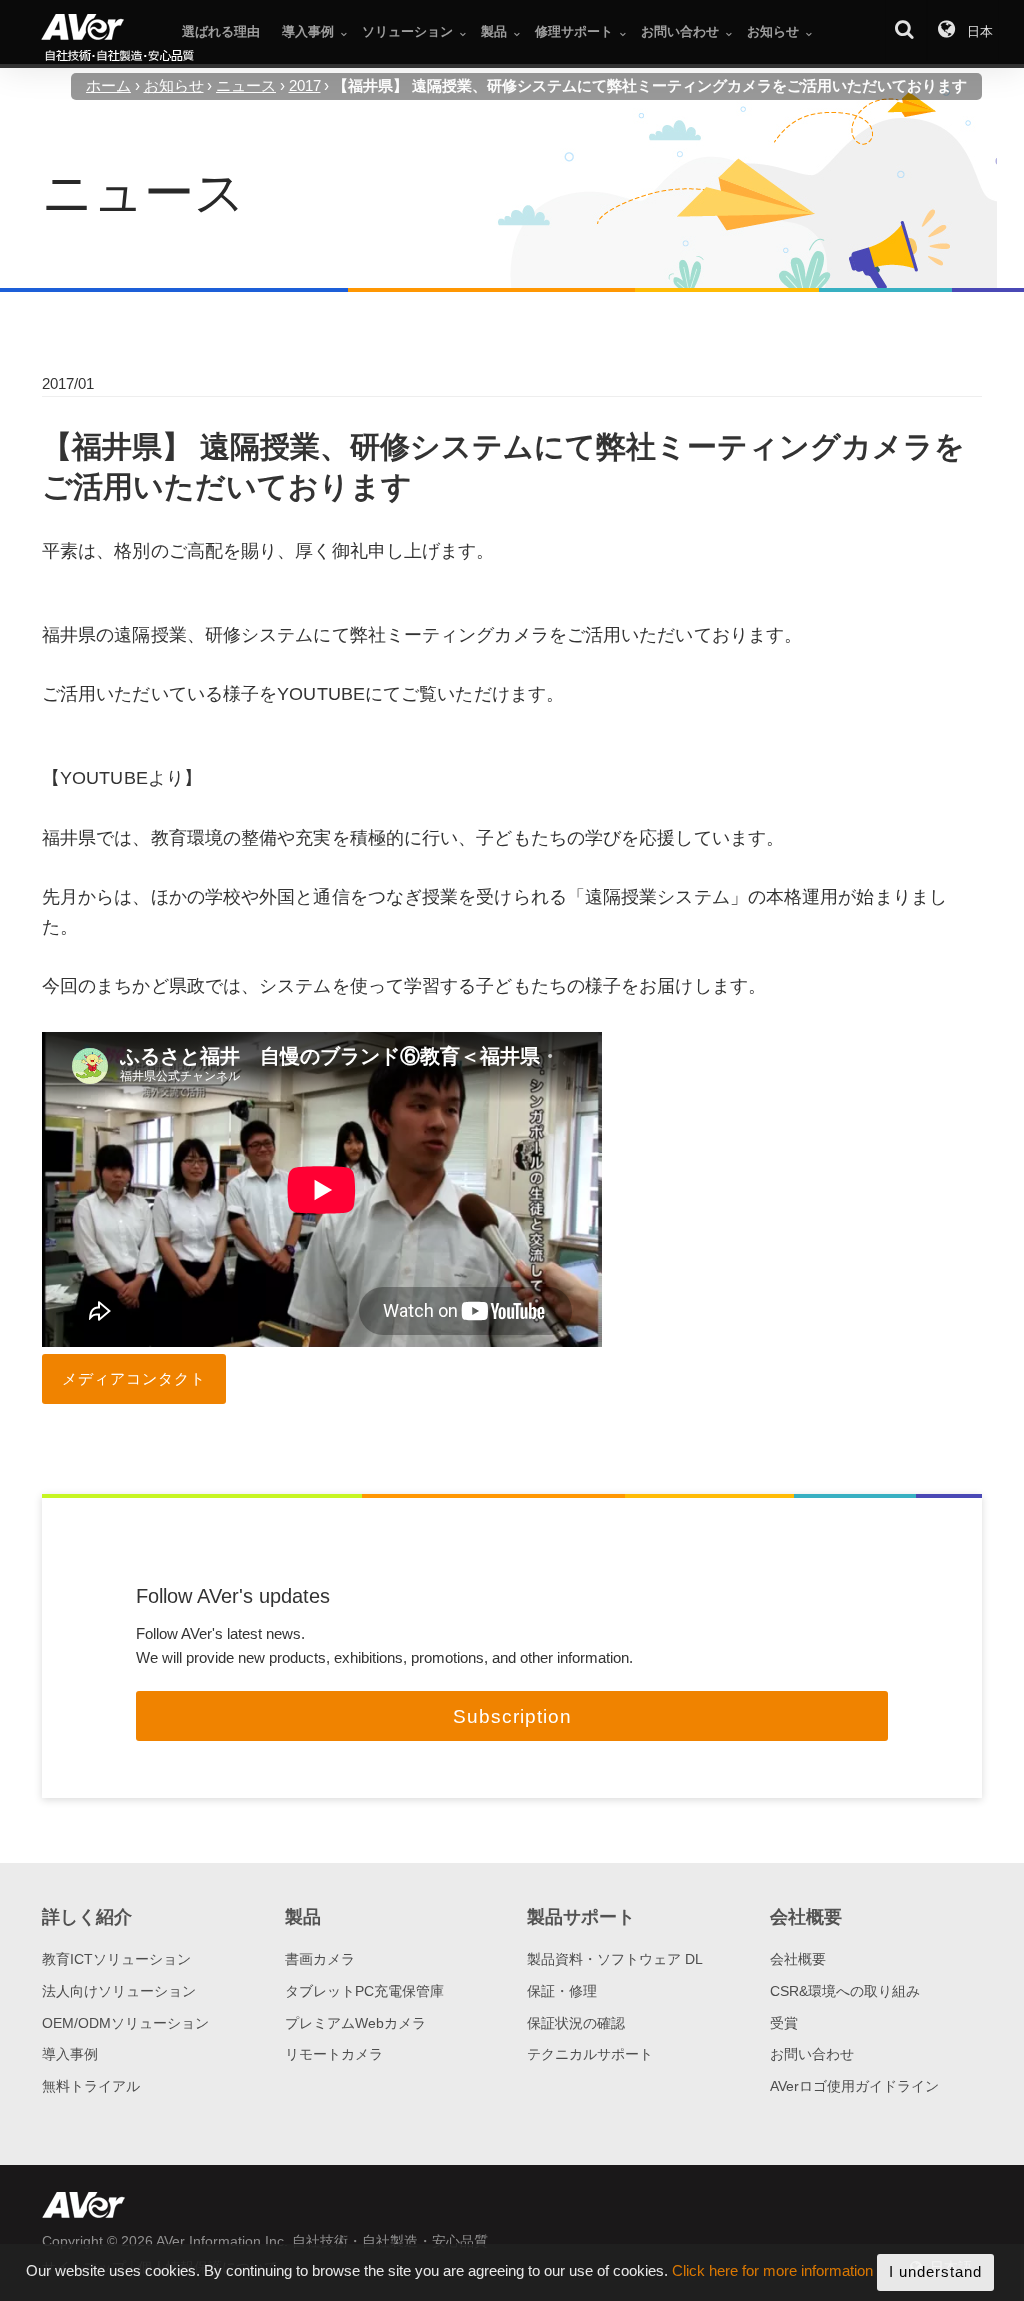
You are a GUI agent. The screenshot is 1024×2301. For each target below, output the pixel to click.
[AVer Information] (118, 39)
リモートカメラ (334, 2054)
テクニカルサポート (590, 2054)
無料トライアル (91, 2086)
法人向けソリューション (119, 1991)
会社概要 (798, 1959)
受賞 (784, 2023)
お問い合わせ (812, 2054)
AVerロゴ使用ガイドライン (854, 2086)
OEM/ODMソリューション (125, 2023)
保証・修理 (562, 1991)
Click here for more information (772, 2271)
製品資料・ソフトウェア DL (615, 1959)
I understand (935, 2271)
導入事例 (70, 2054)
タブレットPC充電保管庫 (364, 1991)
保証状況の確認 (576, 2023)
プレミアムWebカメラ (355, 2023)
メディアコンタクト (134, 1378)
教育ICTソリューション (116, 1959)
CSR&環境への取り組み (845, 1991)
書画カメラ (320, 1959)
